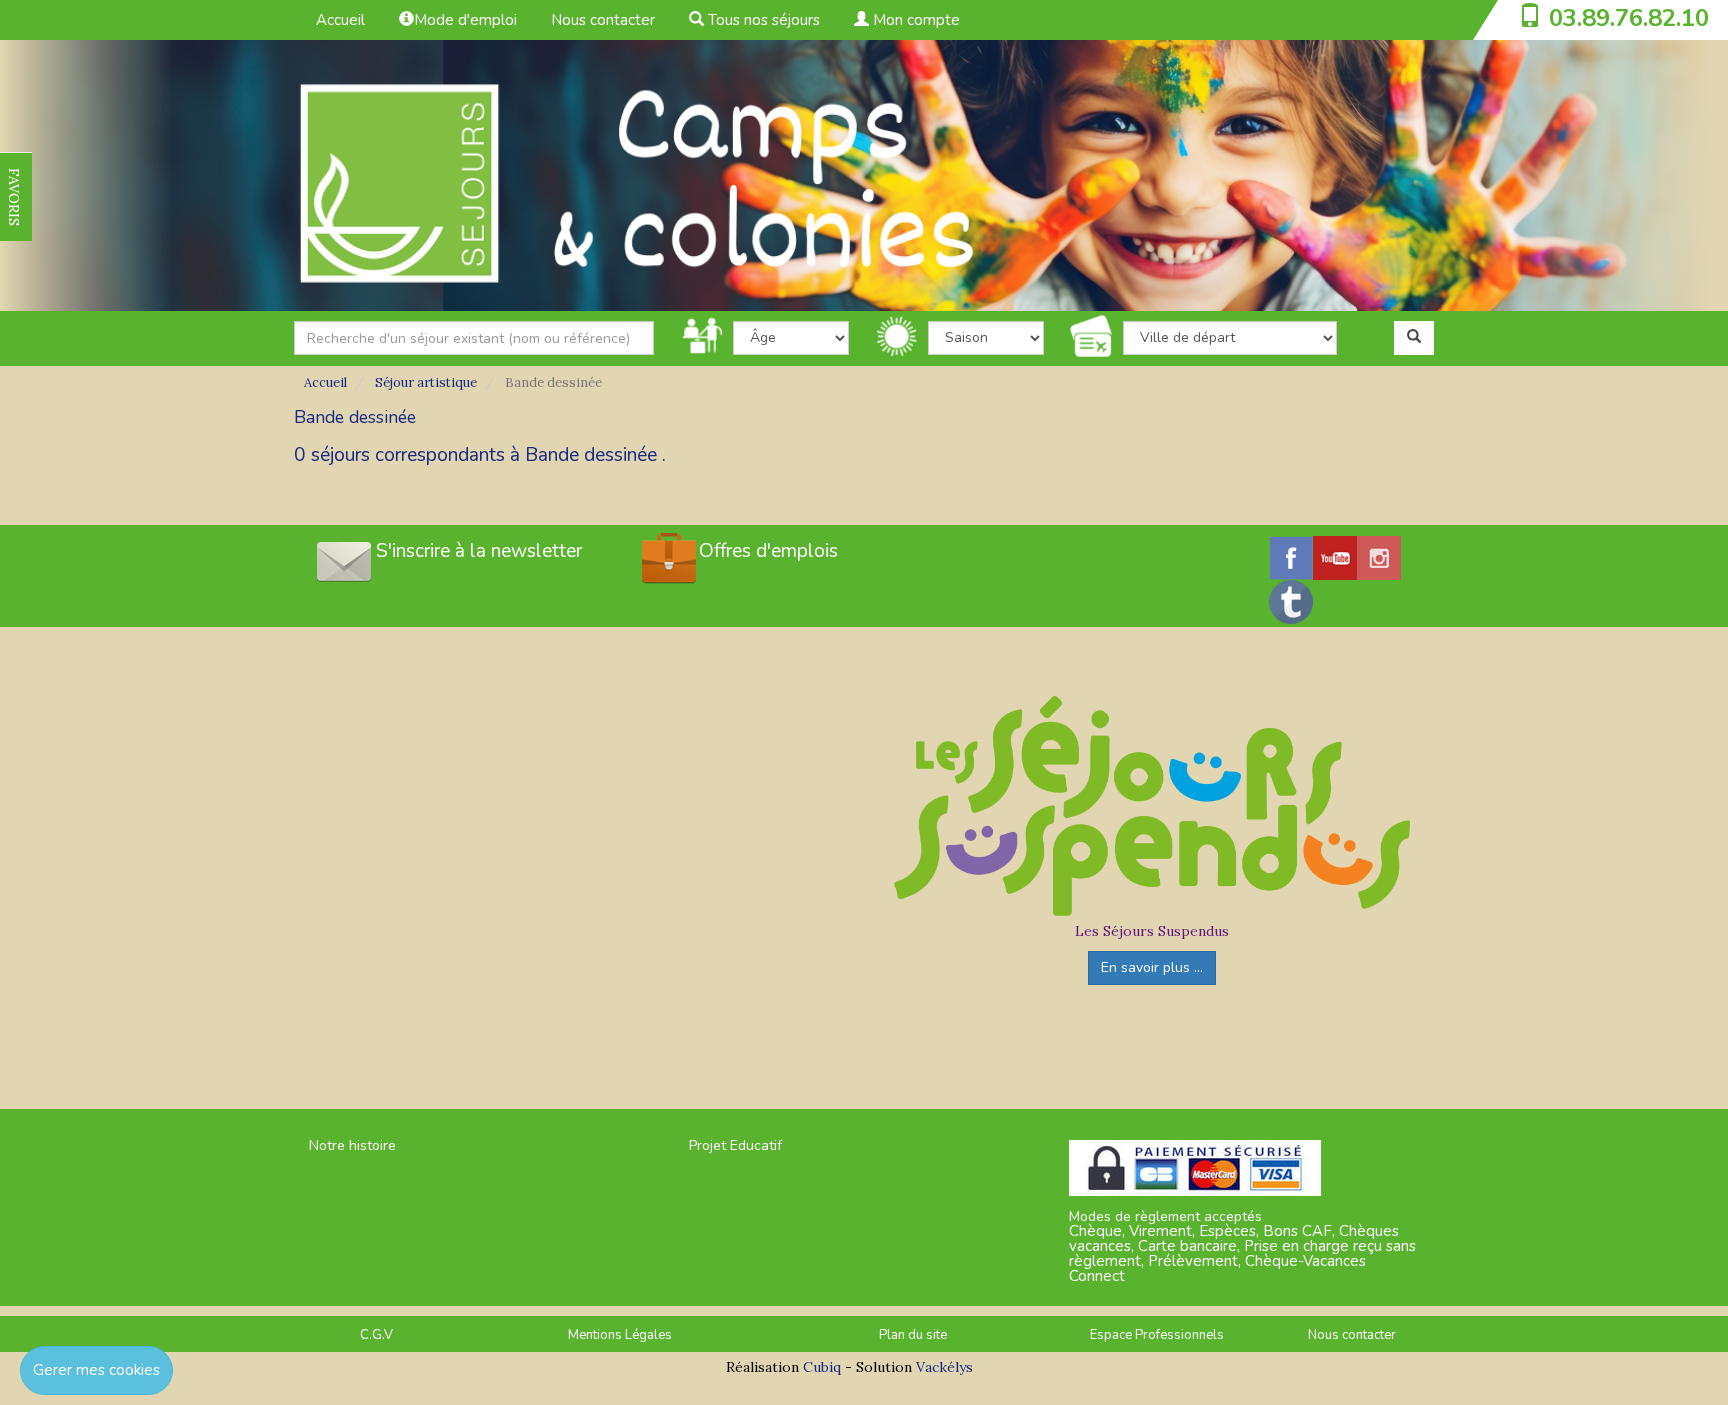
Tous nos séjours (762, 20)
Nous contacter (603, 20)
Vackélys (944, 1367)
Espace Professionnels (1157, 1335)
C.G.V (376, 1335)
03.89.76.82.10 (1629, 18)
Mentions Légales (620, 1335)
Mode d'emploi (465, 20)
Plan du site (913, 1335)
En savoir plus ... (1152, 967)
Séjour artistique (426, 382)
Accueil (340, 20)
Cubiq (822, 1367)
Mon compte (914, 20)
